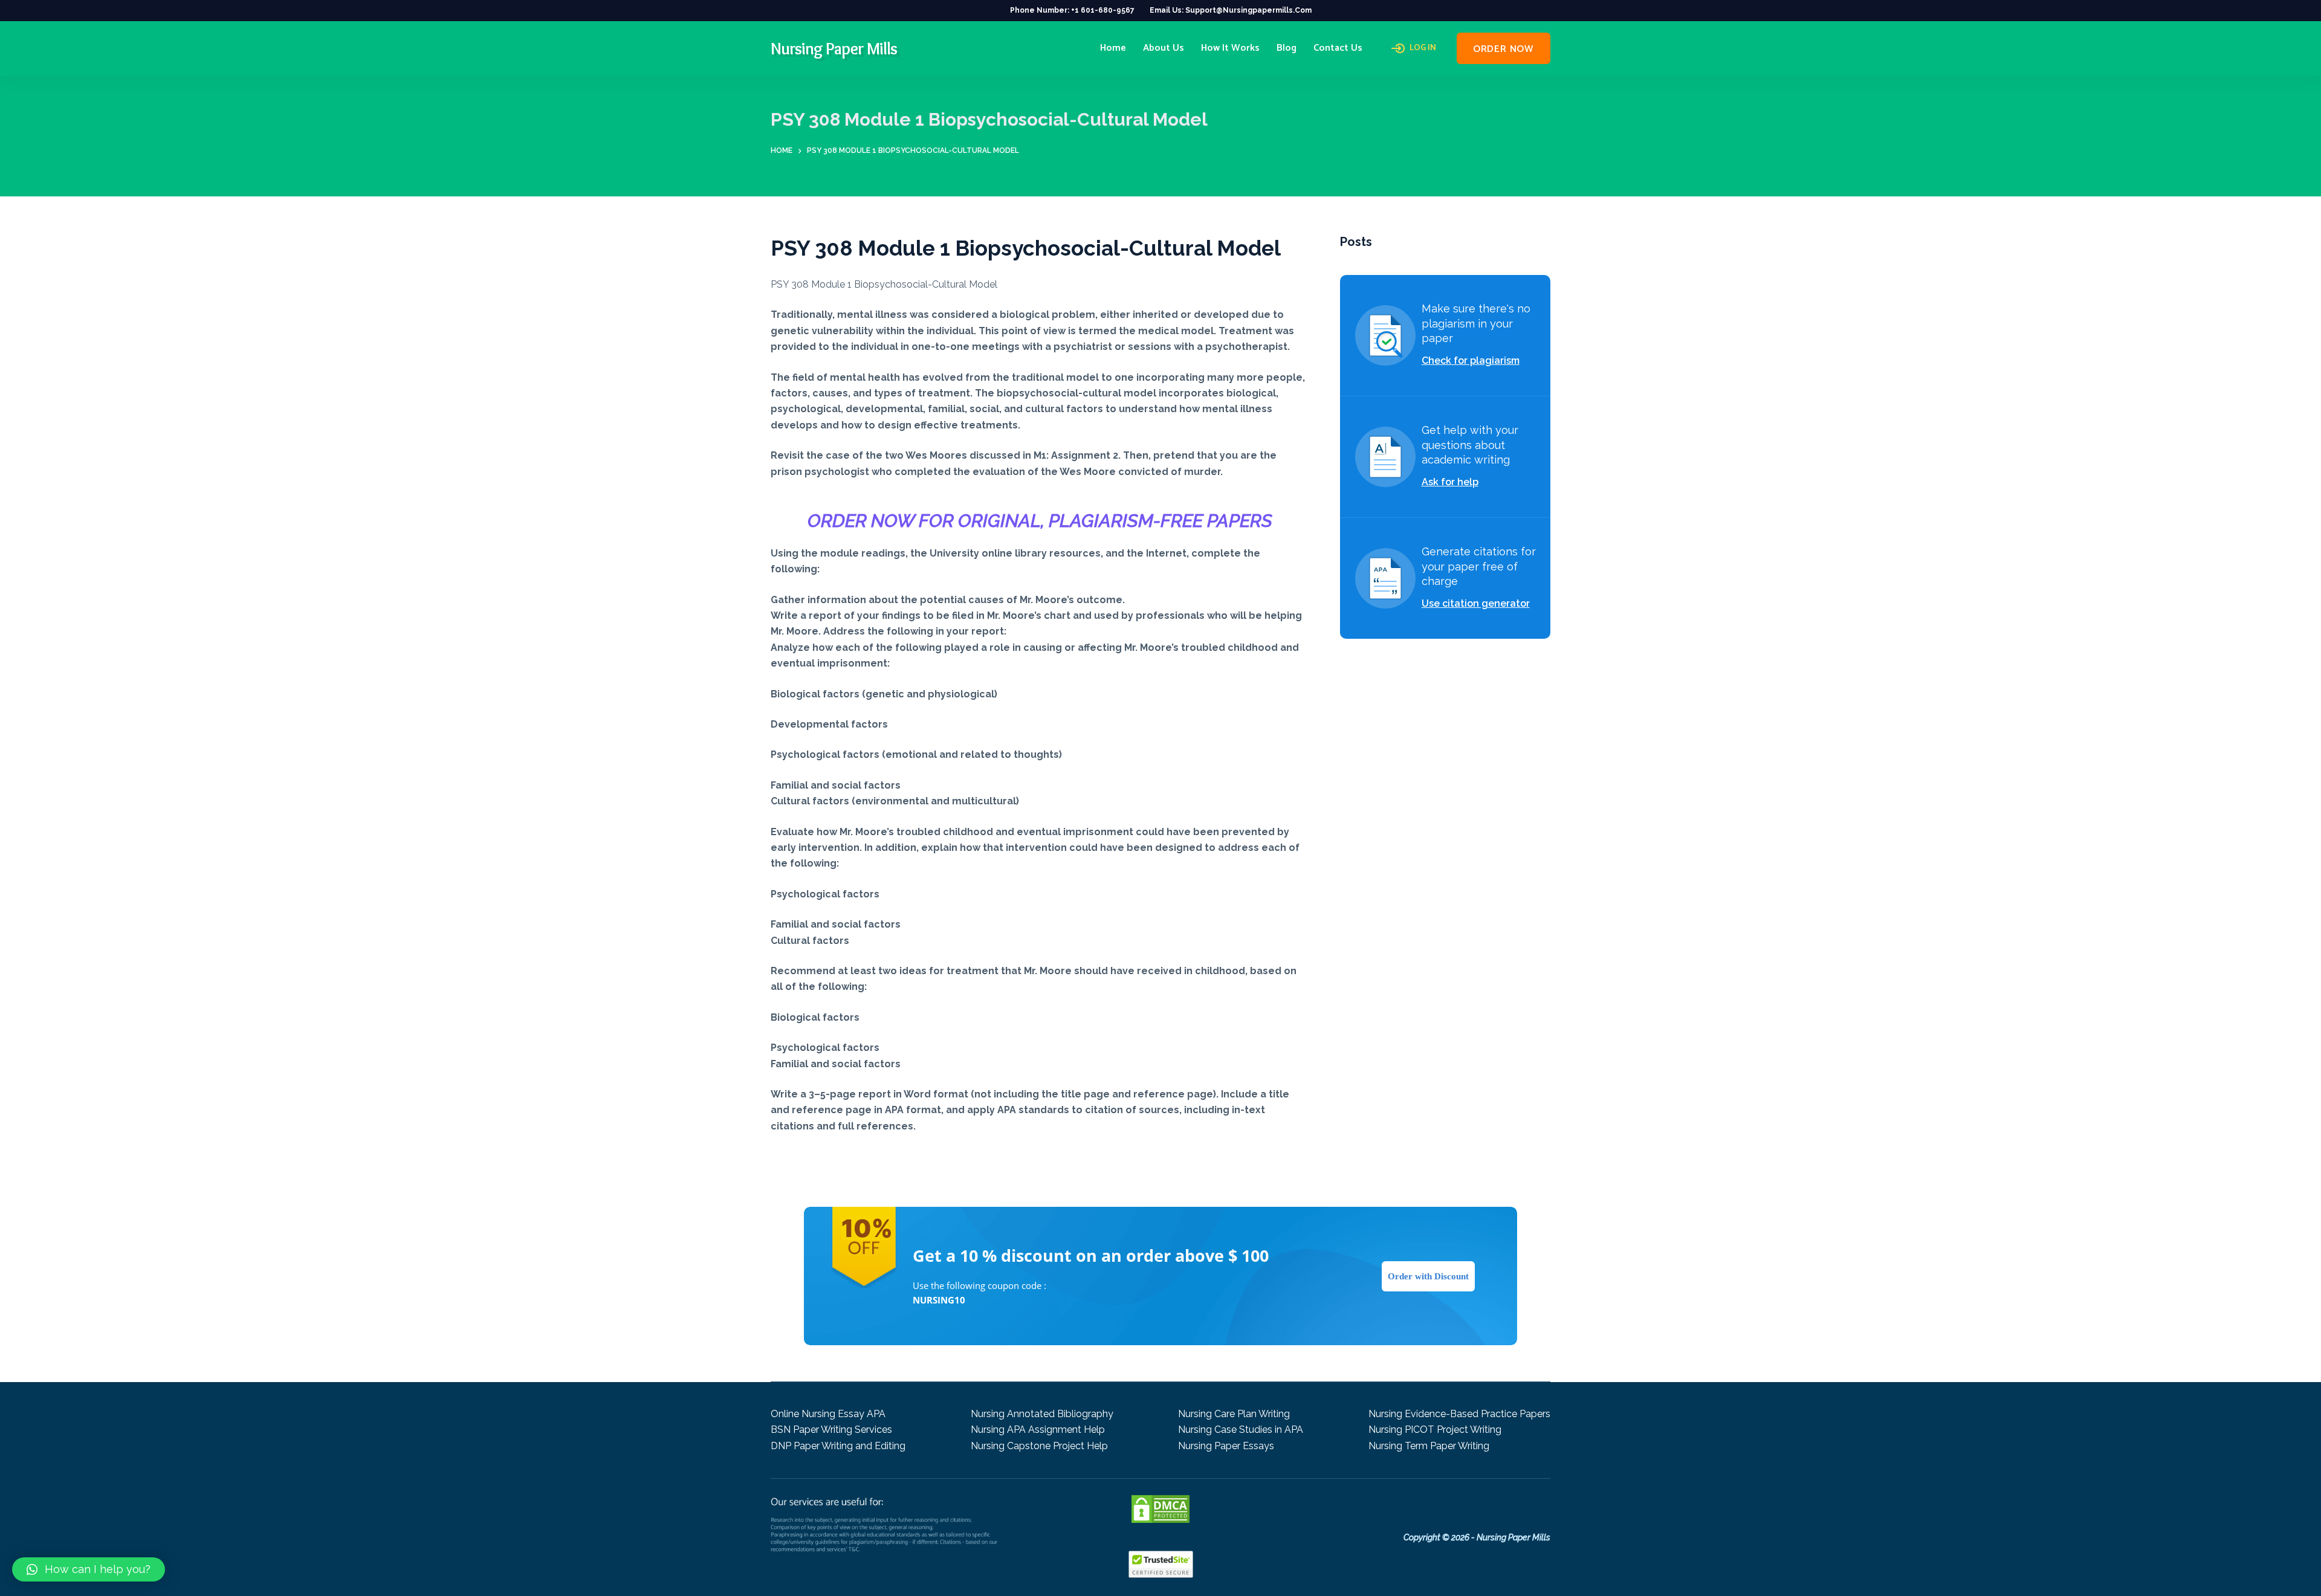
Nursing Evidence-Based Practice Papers (1459, 1414)
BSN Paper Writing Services (831, 1430)
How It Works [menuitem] (1230, 48)
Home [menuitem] (1113, 48)
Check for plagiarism (1471, 360)
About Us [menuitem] (1164, 48)
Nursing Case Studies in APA (1241, 1430)
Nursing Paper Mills (834, 48)
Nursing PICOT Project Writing (1435, 1430)
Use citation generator (1476, 603)
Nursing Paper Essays (1226, 1446)
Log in (1423, 48)
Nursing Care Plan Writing (1234, 1414)
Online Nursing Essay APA (828, 1414)
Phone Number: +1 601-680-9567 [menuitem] (1072, 10)
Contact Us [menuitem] (1338, 48)
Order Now (1504, 49)
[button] (89, 1569)
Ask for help (1450, 482)
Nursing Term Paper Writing (1429, 1446)
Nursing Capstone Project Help (1039, 1446)
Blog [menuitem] (1287, 48)
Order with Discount (1428, 1276)
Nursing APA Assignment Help (1038, 1430)
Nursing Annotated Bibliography (1042, 1414)
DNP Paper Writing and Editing (838, 1446)
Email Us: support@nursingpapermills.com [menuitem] (1231, 10)
